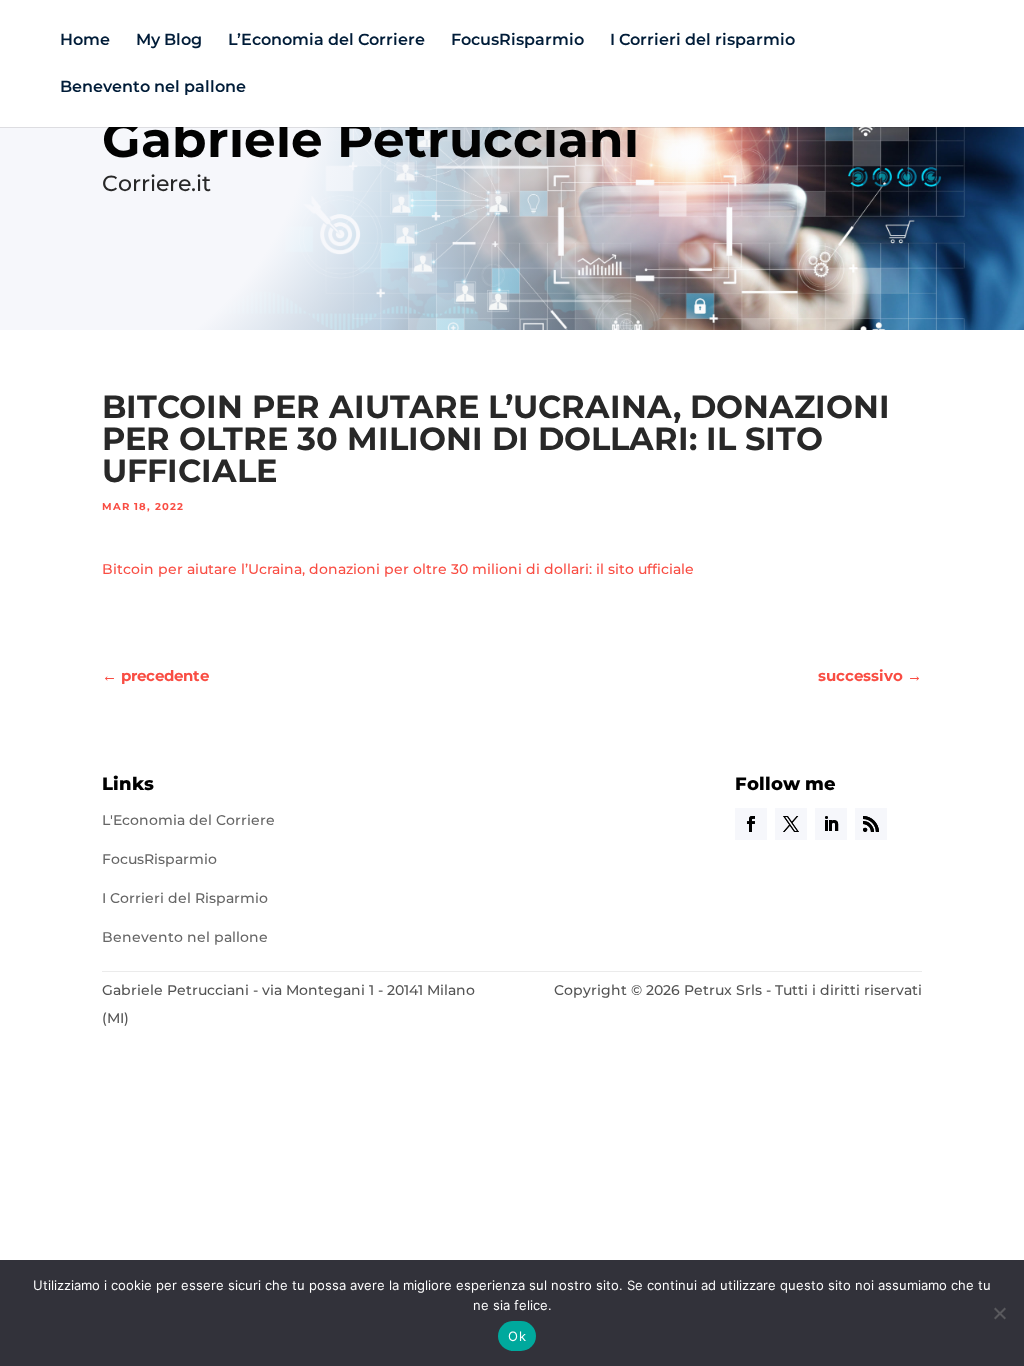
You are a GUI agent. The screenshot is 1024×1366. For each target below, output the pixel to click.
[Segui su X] (791, 824)
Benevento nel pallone (153, 88)
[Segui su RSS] (871, 824)
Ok (517, 1336)
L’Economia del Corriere (326, 41)
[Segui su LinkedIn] (831, 824)
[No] (999, 1313)
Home (85, 41)
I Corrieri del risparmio (702, 41)
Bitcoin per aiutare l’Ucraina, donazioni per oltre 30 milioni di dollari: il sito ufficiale (398, 569)
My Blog (169, 41)
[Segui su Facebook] (751, 824)
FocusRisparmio (517, 41)
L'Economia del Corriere (188, 820)
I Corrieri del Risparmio (185, 898)
